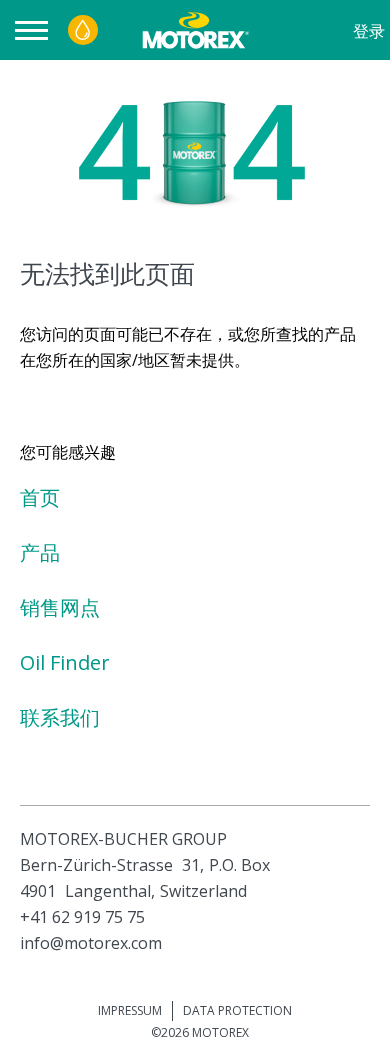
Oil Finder (65, 662)
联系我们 (60, 717)
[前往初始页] (193, 30)
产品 (40, 552)
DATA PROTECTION (237, 1010)
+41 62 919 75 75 (82, 917)
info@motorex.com (91, 943)
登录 (369, 31)
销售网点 (60, 607)
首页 (40, 497)
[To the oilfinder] (83, 30)
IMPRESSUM (130, 1010)
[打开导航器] (36, 30)
